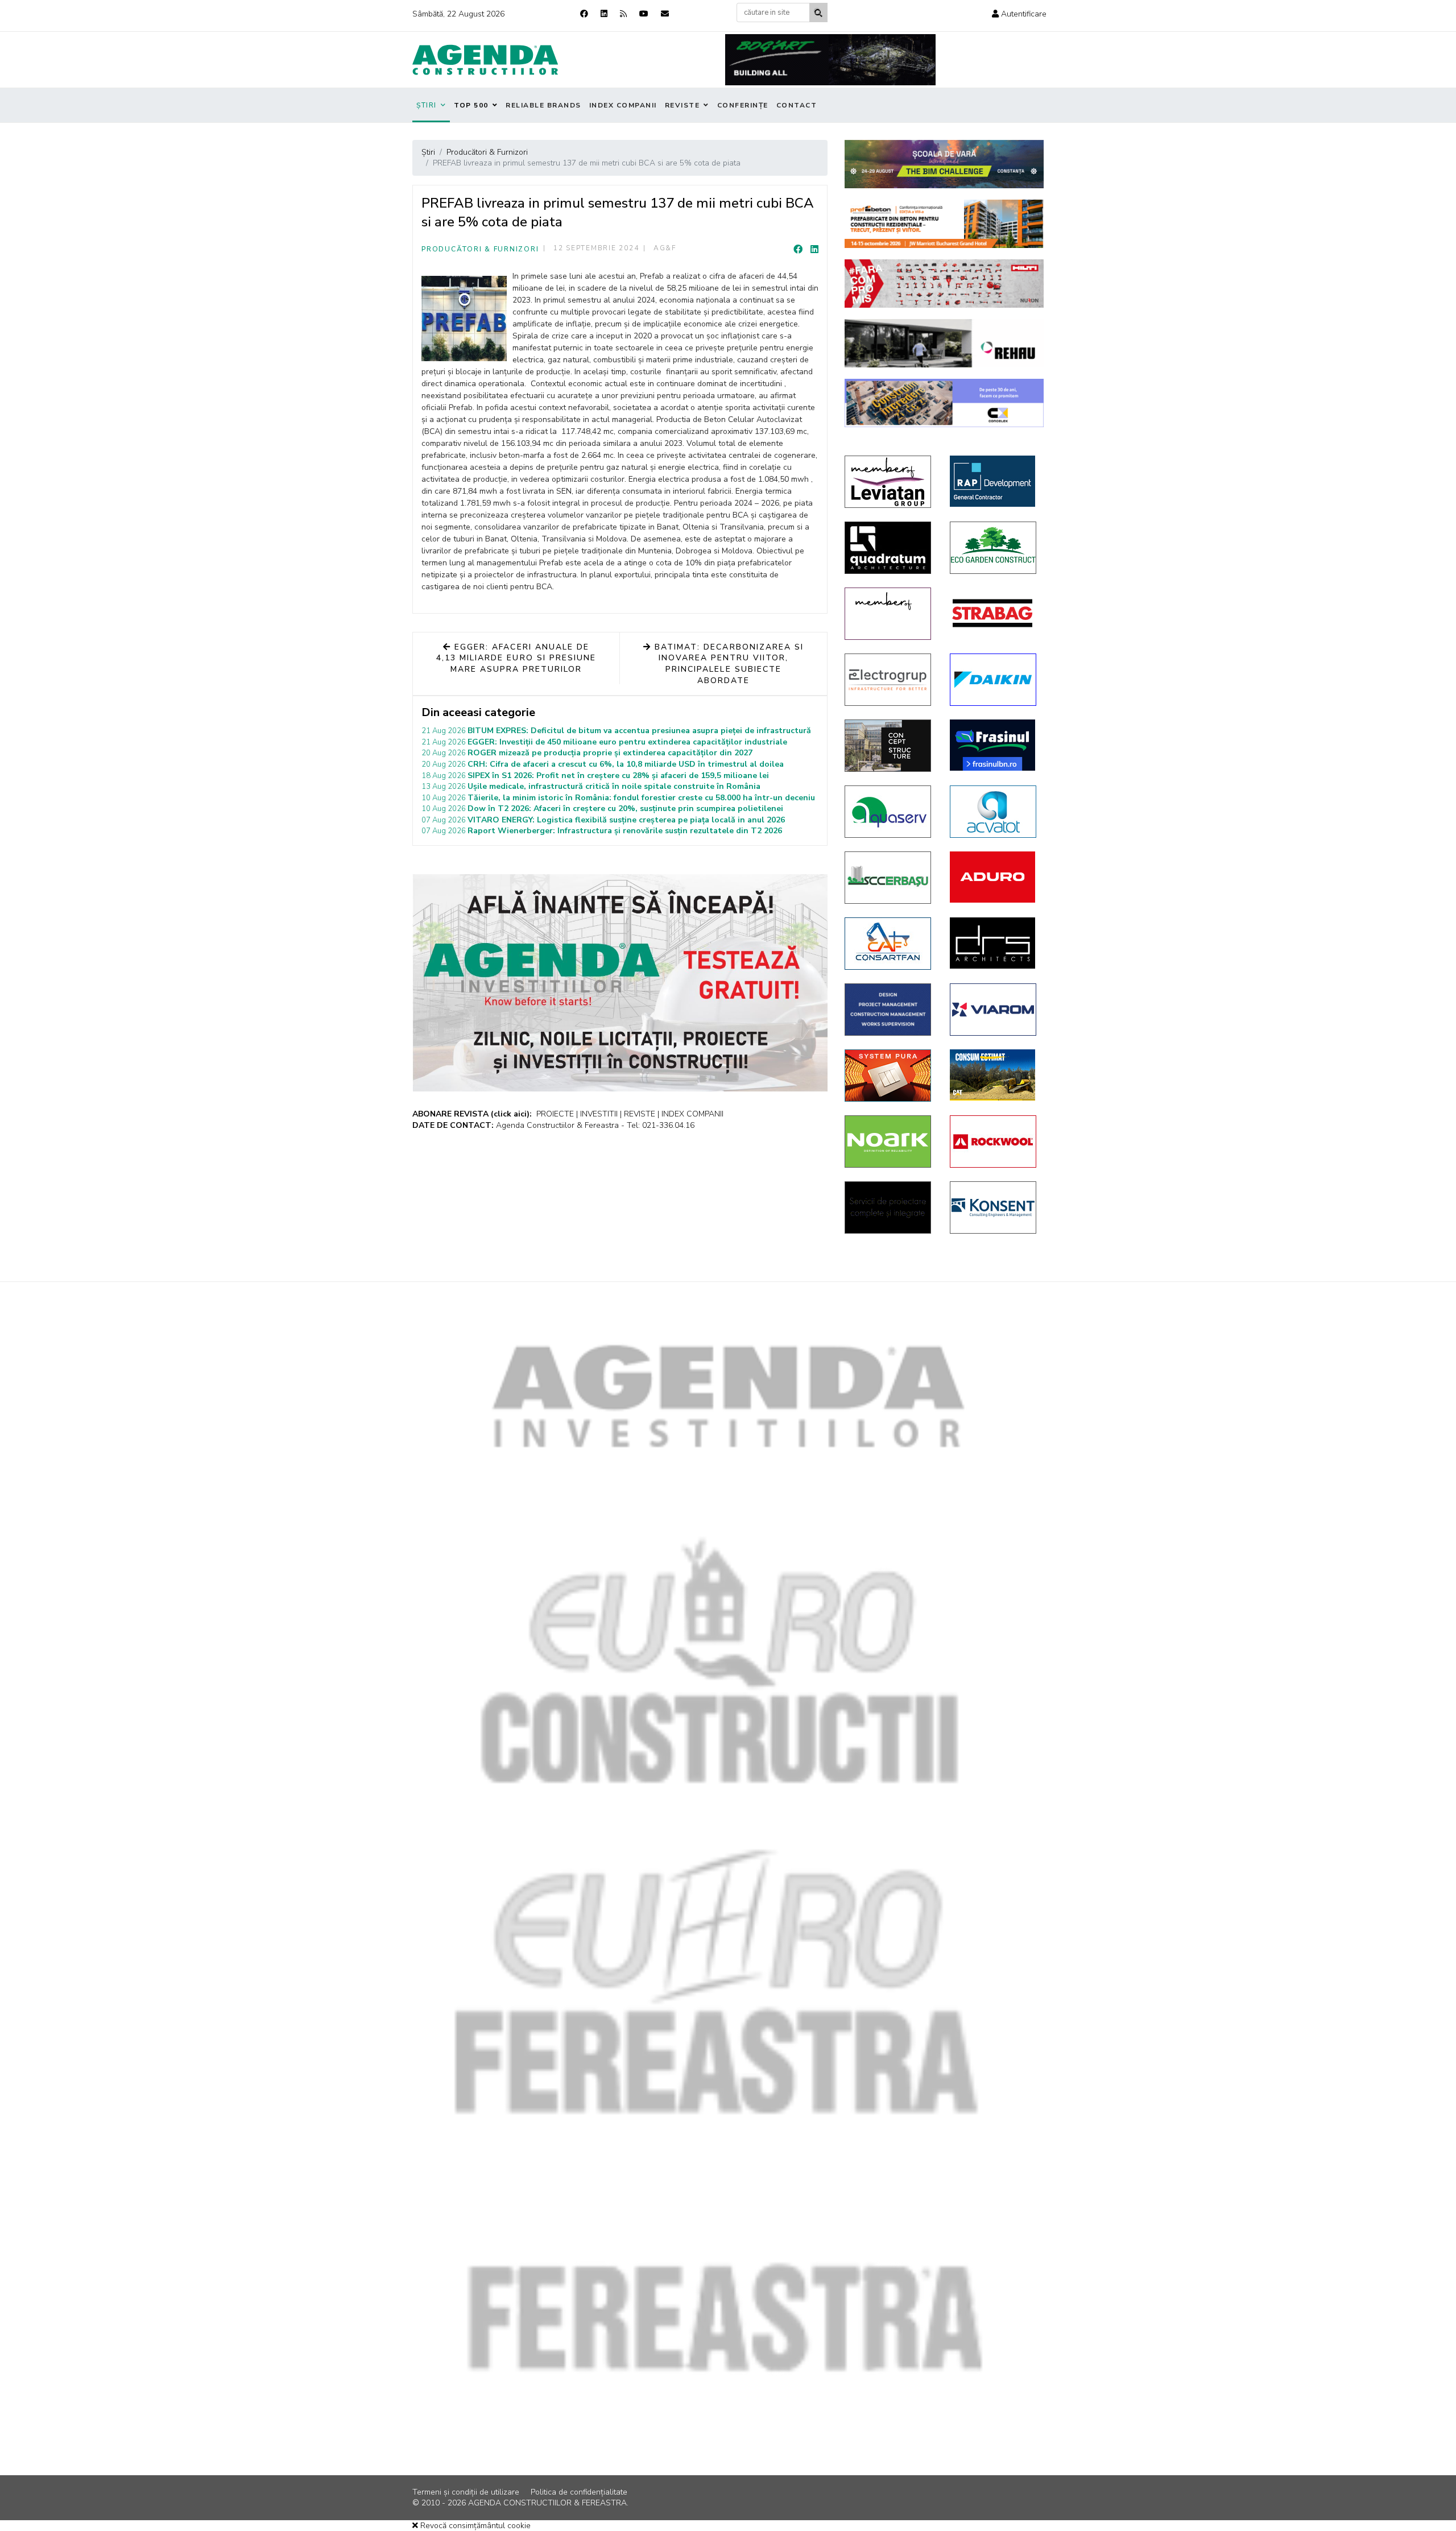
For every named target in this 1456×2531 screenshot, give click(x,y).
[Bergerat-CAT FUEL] (994, 1075)
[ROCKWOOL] (994, 1142)
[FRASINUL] (994, 745)
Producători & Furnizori (480, 249)
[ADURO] (994, 877)
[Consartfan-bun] (889, 944)
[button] (1019, 14)
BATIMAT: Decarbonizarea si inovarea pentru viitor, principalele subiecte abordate (727, 664)
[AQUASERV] (889, 812)
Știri (427, 105)
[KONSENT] (994, 1207)
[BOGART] (830, 60)
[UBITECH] (889, 482)
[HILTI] (944, 284)
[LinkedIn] (814, 250)
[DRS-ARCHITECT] (994, 943)
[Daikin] (994, 680)
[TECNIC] (889, 1010)
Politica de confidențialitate (579, 2492)
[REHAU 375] (944, 343)
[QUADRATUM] (889, 548)
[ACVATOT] (994, 812)
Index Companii (623, 105)
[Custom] (623, 14)
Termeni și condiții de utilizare (466, 2492)
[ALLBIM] (944, 164)
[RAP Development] (994, 481)
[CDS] (889, 1207)
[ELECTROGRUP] (889, 680)
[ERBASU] (889, 878)
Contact (797, 105)
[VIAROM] (994, 1010)
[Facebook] (584, 14)
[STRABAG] (994, 613)
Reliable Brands (543, 105)
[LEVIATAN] (889, 614)
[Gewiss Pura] (889, 1076)
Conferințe (743, 105)
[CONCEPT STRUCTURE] (889, 746)
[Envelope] (665, 14)
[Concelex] (944, 403)
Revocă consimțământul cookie (474, 2526)
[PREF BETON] (944, 224)
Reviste (682, 105)
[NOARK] (889, 1142)
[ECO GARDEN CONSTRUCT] (994, 548)
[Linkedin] (604, 14)
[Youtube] (644, 14)
